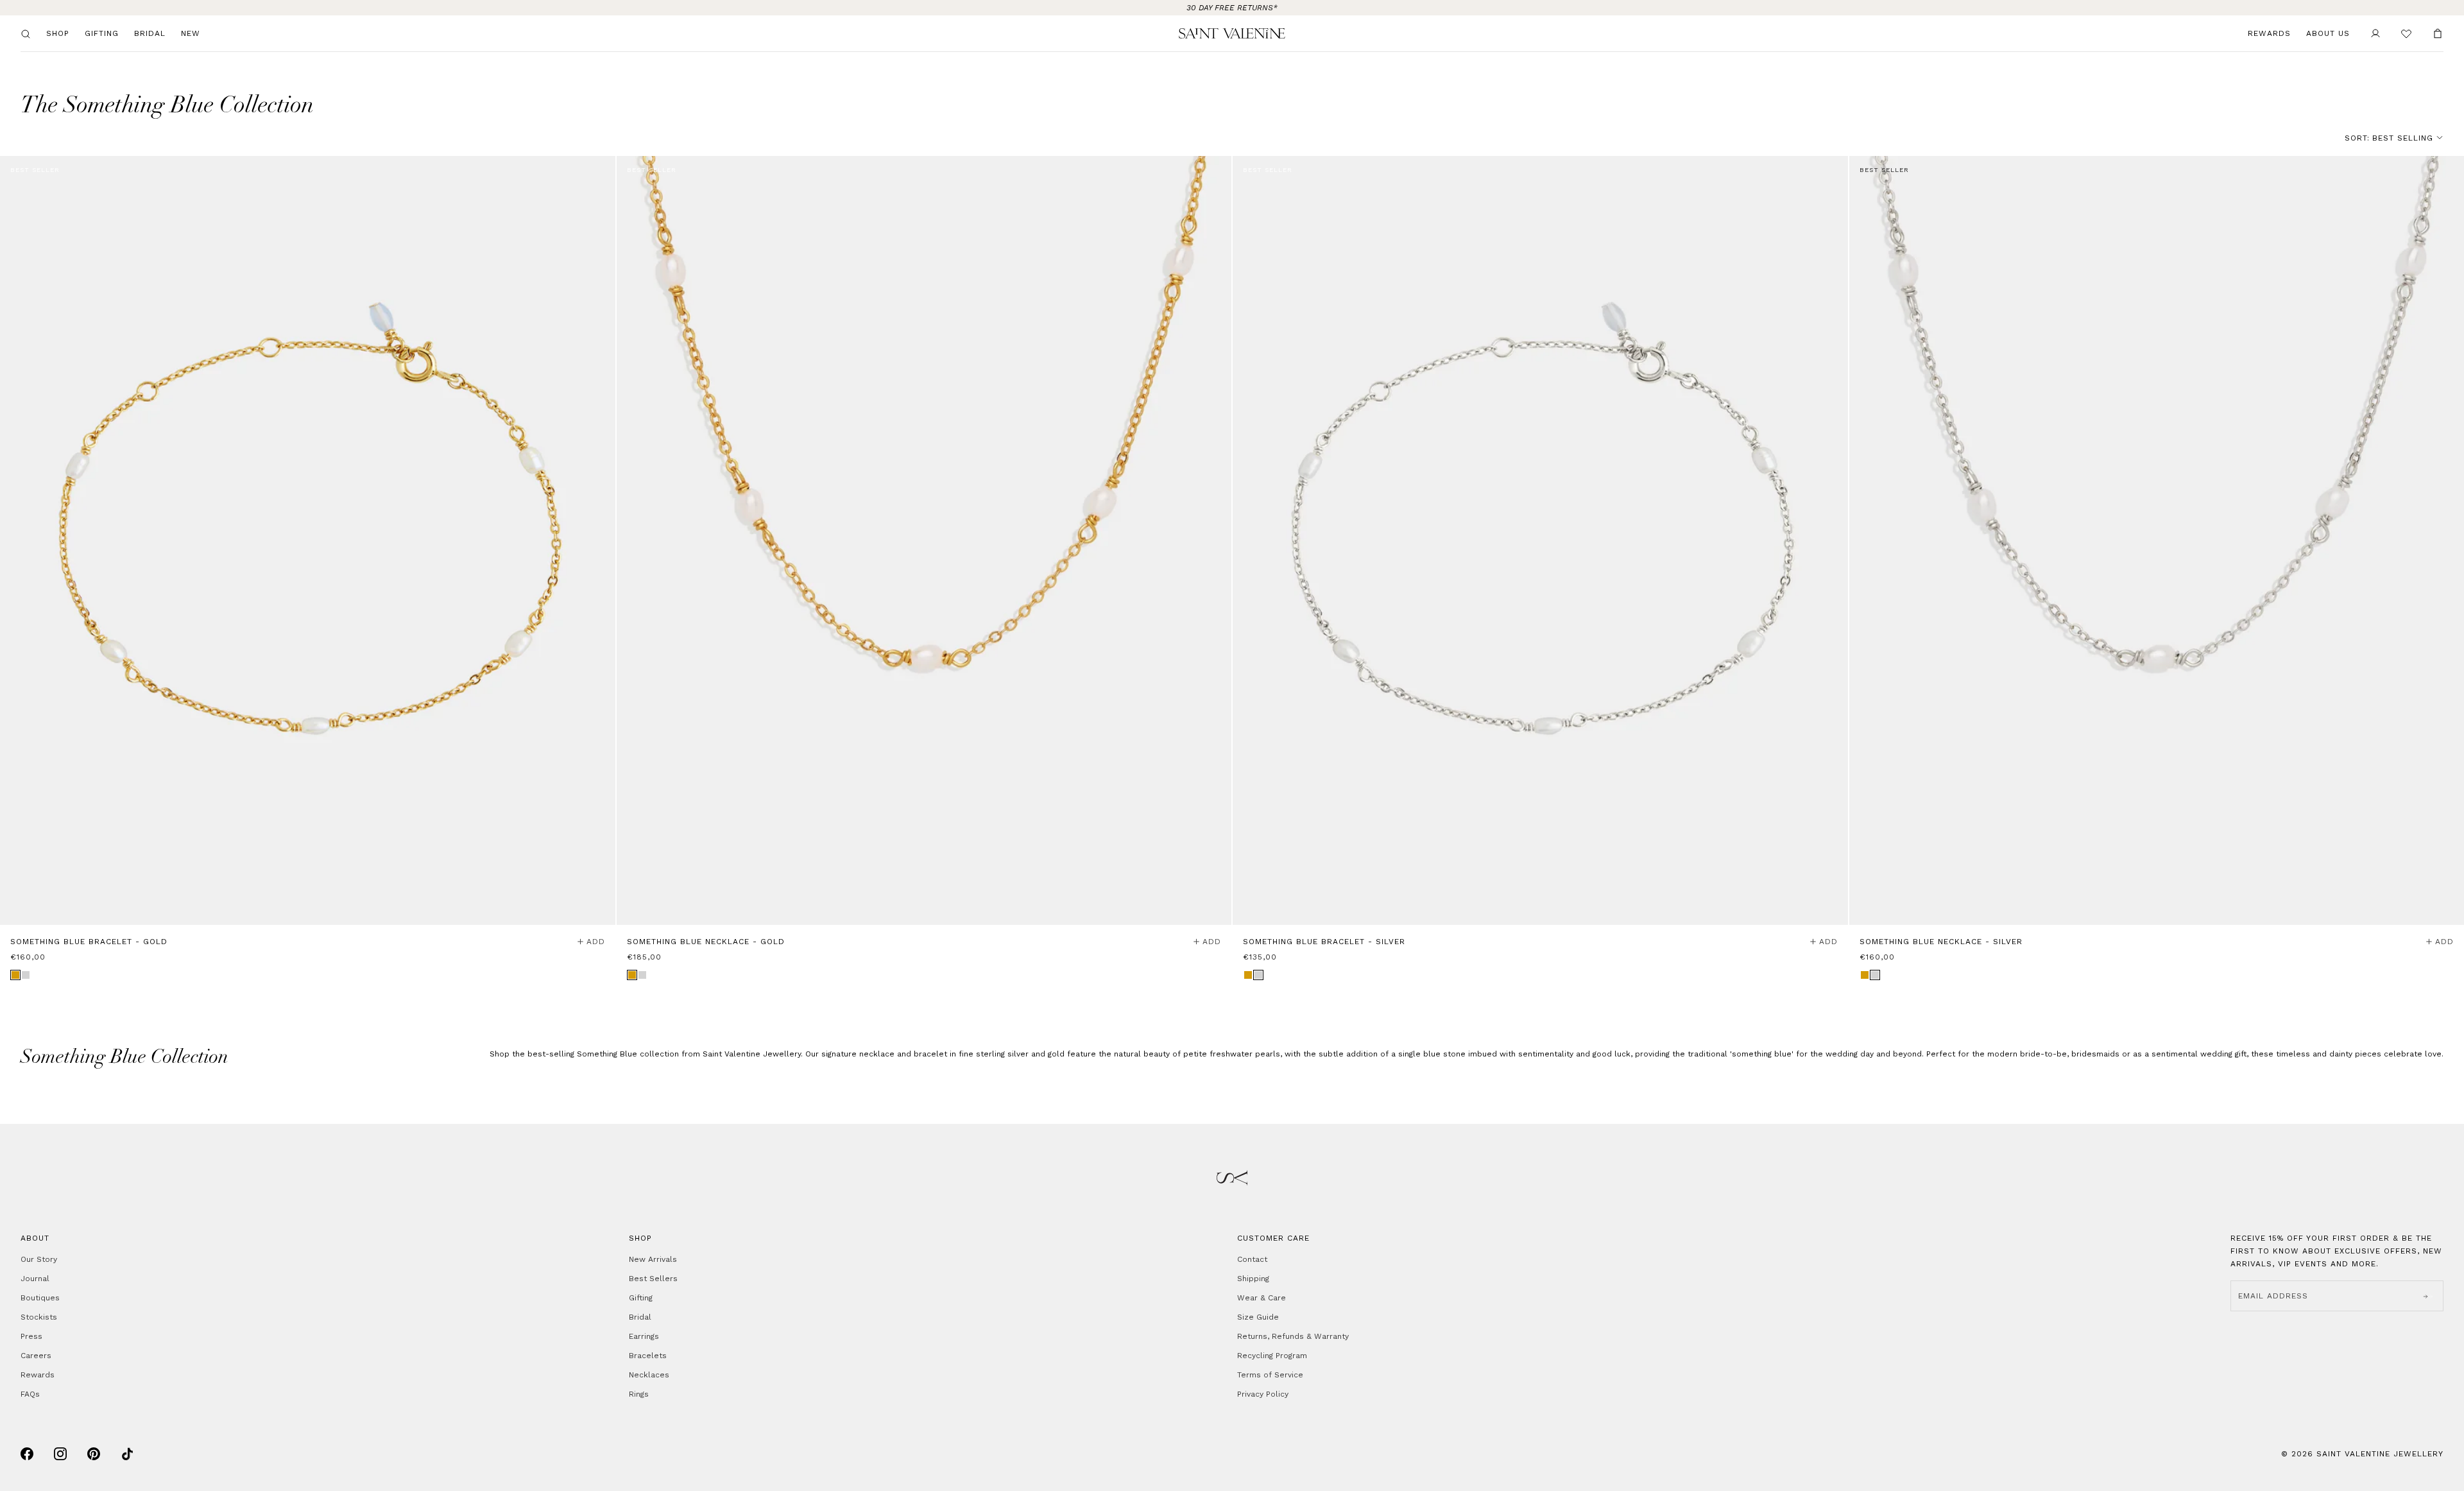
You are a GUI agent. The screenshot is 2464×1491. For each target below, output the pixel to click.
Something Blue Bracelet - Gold (89, 942)
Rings (639, 1394)
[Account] (2375, 33)
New (191, 33)
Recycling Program (1272, 1356)
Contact (1252, 1259)
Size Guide (1258, 1317)
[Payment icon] (27, 1454)
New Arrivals (653, 1259)
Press (31, 1336)
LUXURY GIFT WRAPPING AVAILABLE (1232, 8)
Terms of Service (1270, 1375)
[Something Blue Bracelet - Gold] (308, 540)
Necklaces (649, 1375)
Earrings (644, 1336)
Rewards (2269, 33)
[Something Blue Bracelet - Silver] (1540, 540)
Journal (35, 1279)
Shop (58, 33)
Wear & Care (1262, 1298)
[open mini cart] (2438, 33)
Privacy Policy (1263, 1394)
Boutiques (40, 1298)
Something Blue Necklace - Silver (1941, 942)
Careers (36, 1356)
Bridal (150, 33)
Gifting (102, 33)
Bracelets (648, 1356)
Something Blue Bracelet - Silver (1324, 942)
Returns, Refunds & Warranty (1293, 1336)
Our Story (39, 1259)
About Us (2328, 33)
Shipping (1253, 1279)
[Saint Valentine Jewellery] (1232, 33)
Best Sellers (653, 1279)
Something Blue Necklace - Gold (706, 942)
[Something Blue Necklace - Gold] (924, 540)
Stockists (39, 1317)
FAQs (30, 1394)
